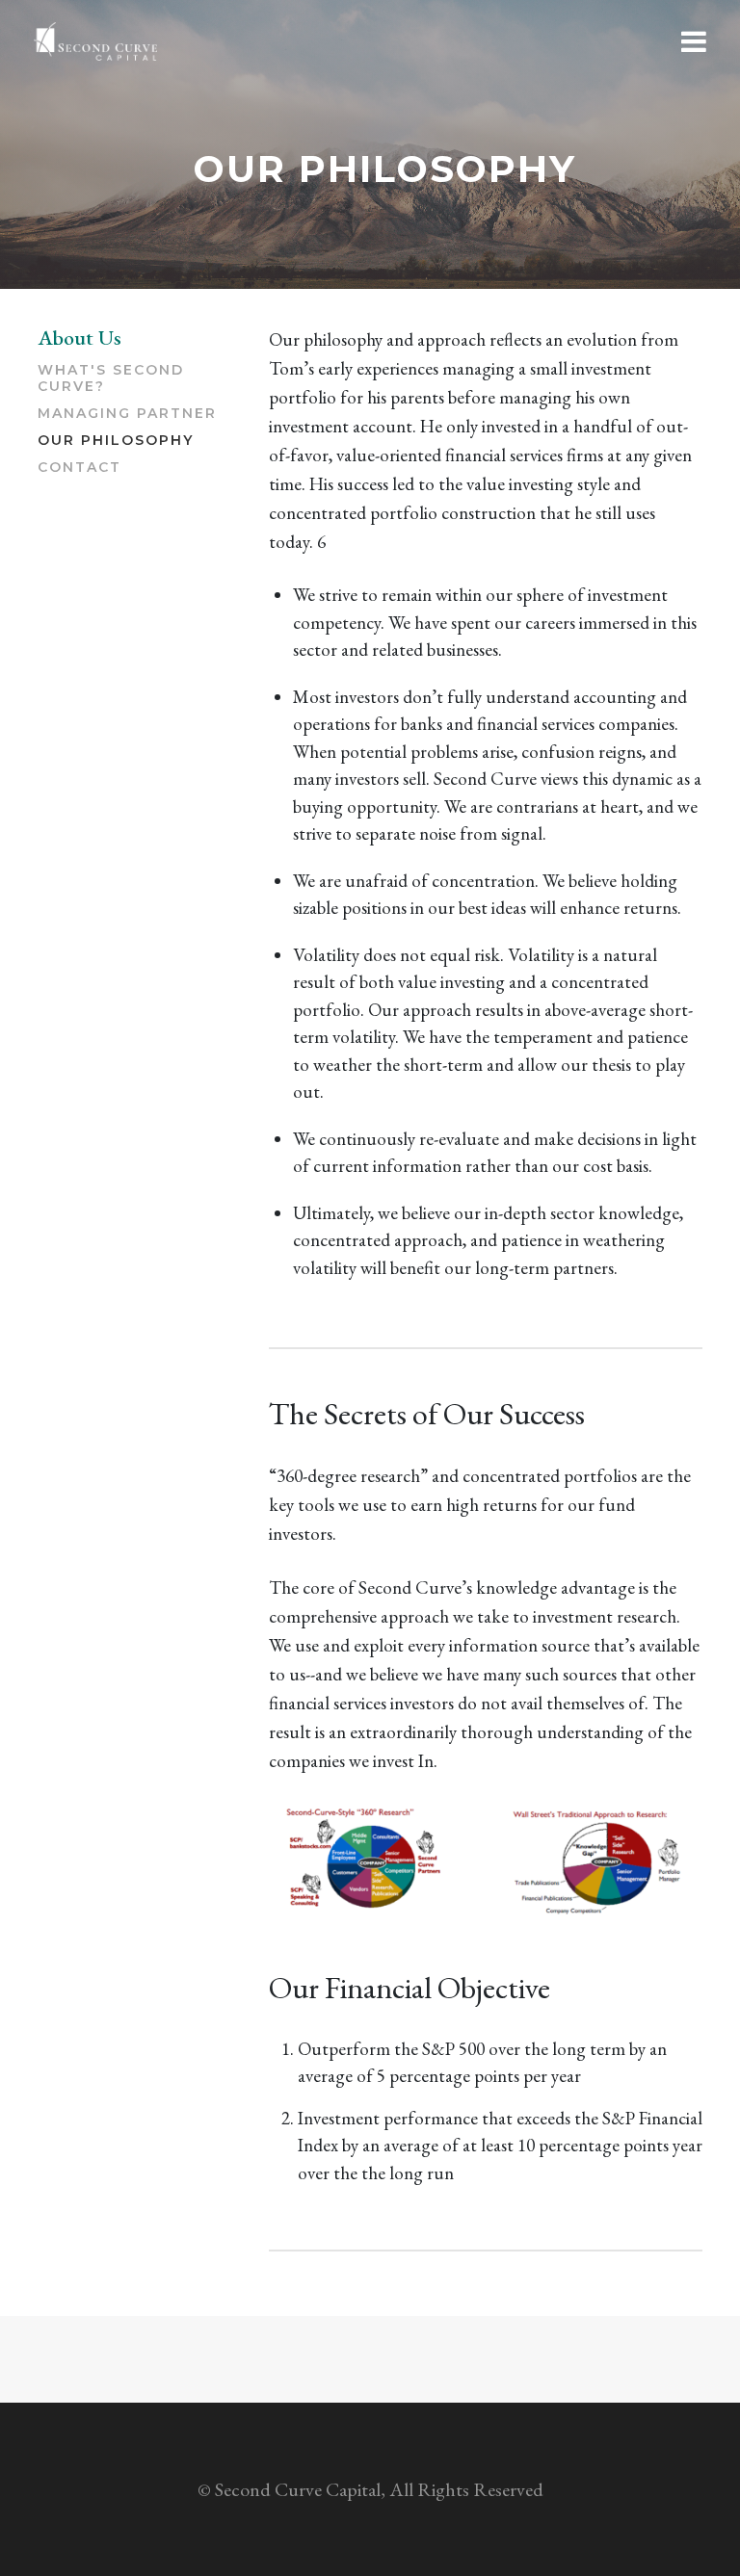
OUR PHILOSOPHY (116, 441)
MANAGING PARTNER (127, 414)
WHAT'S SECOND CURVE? (111, 379)
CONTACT (79, 468)
